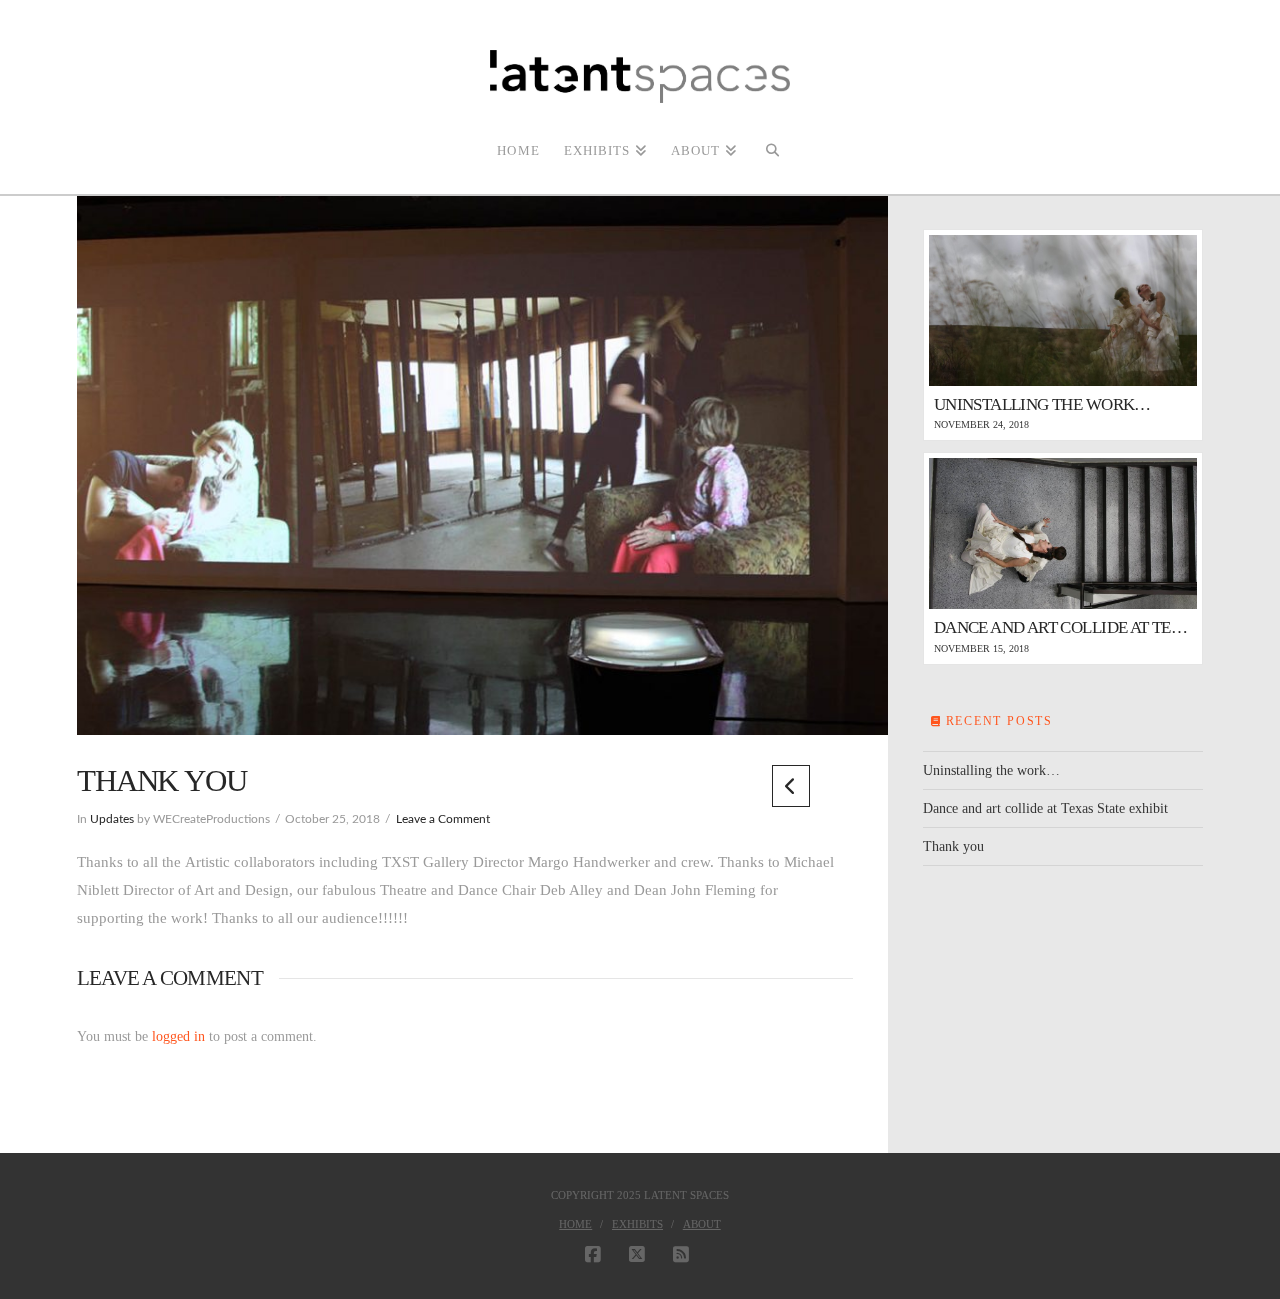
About (702, 1224)
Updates (112, 819)
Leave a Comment (443, 819)
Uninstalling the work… (991, 770)
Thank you (953, 846)
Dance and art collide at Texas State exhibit (1045, 808)
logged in (178, 1036)
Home (575, 1224)
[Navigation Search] (772, 149)
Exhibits (637, 1224)
